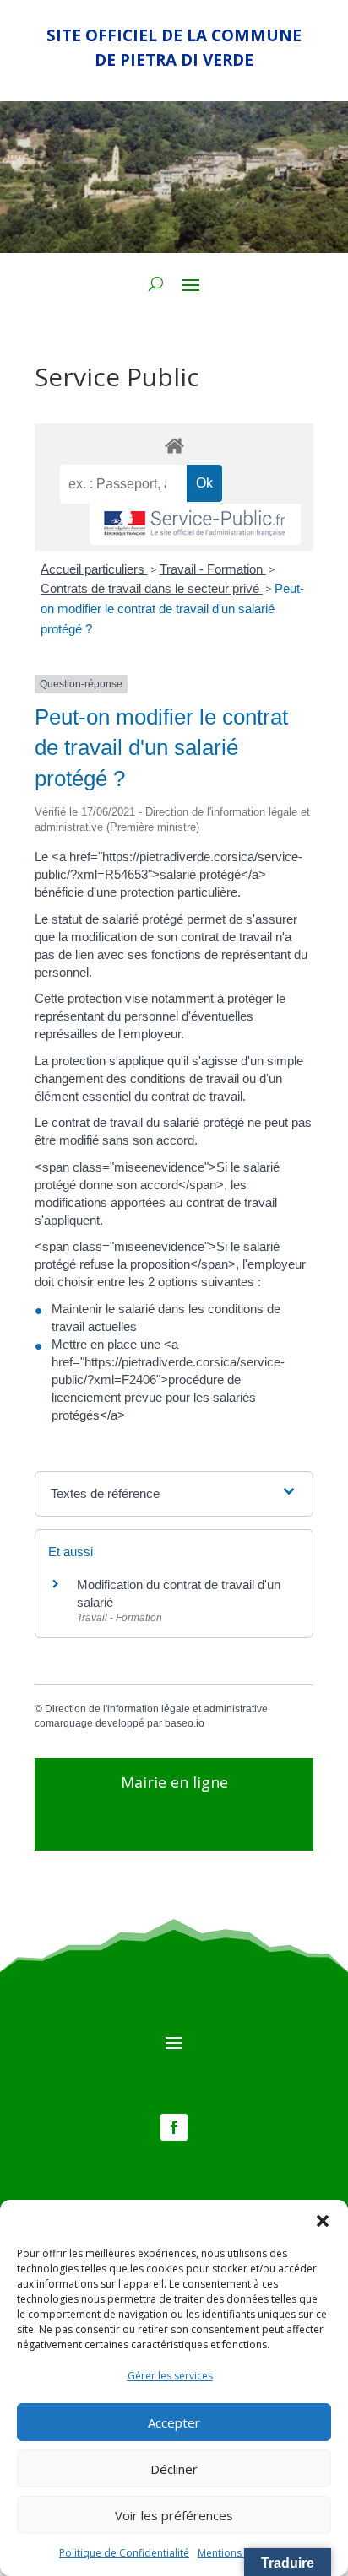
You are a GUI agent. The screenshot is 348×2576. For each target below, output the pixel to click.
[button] (323, 2221)
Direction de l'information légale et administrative (156, 1709)
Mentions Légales (239, 2553)
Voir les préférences (174, 2515)
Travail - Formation (213, 569)
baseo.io (185, 1723)
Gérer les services (170, 2376)
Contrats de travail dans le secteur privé (152, 588)
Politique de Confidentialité (124, 2553)
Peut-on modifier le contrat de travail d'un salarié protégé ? (172, 609)
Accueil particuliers (94, 569)
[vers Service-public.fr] (195, 524)
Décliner (174, 2469)
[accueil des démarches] (174, 445)
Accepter (174, 2422)
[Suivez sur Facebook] (174, 2127)
